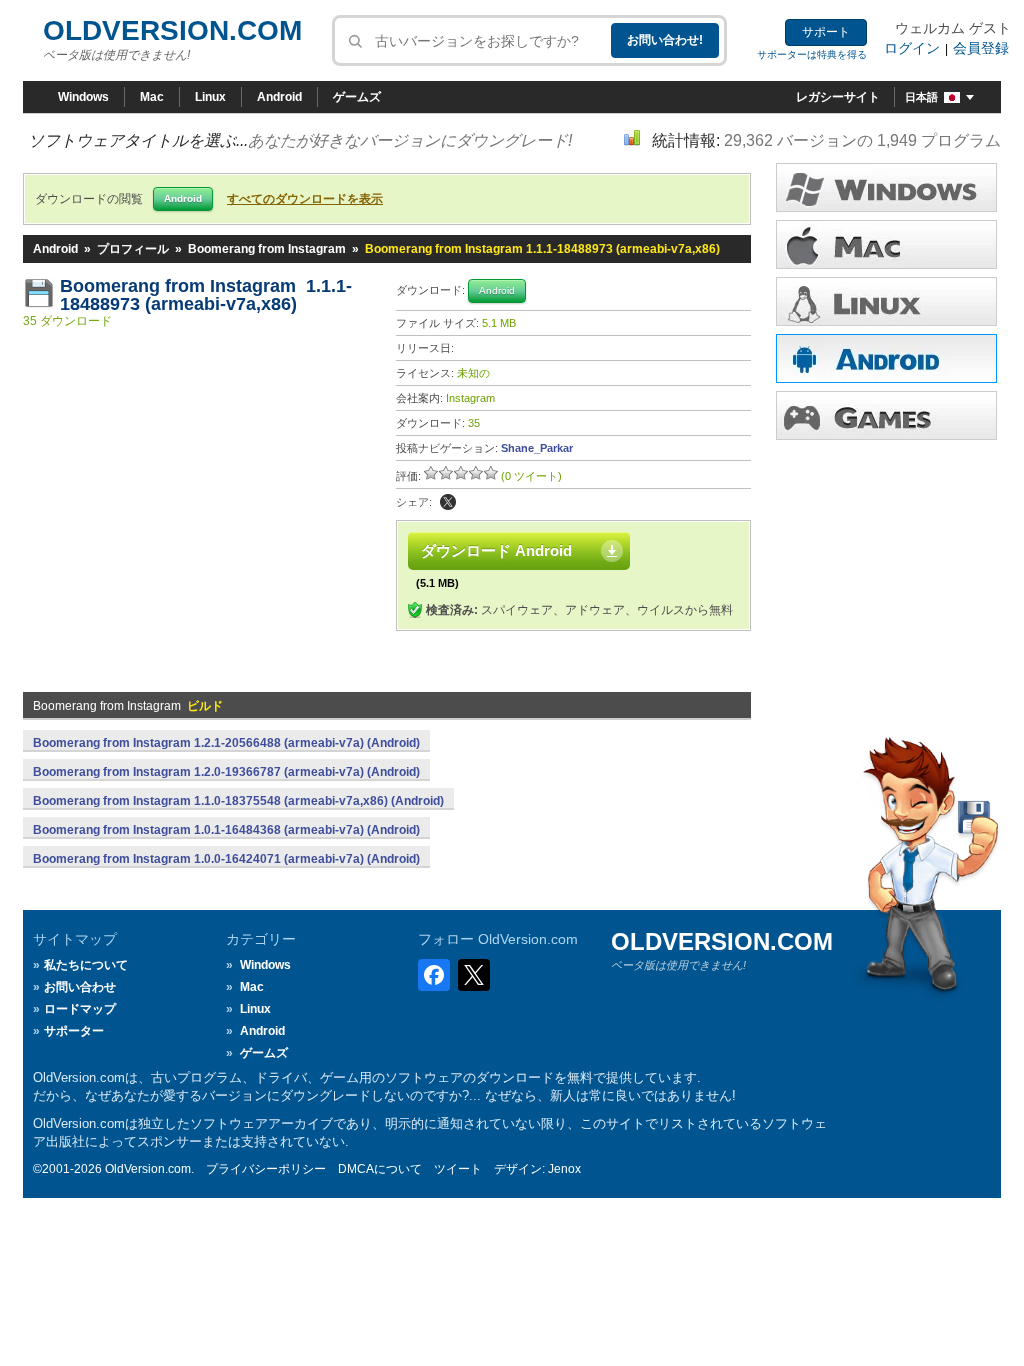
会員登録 (981, 48)
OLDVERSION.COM (172, 30)
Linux (210, 97)
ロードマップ (80, 1009)
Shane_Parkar (537, 448)
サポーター (74, 1031)
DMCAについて (380, 1169)
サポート (826, 32)
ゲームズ (357, 97)
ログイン (912, 48)
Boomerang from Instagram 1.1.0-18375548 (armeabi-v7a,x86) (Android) (238, 801)
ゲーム (886, 415)
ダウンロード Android (496, 550)
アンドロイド (886, 358)
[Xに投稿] (448, 502)
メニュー (886, 244)
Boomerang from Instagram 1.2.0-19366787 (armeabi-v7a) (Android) (226, 772)
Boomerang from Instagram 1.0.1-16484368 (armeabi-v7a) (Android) (226, 830)
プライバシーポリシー (266, 1169)
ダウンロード (886, 301)
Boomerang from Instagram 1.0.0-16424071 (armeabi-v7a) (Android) (226, 859)
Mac (152, 97)
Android (279, 97)
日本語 (921, 97)
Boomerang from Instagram (267, 249)
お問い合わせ (80, 987)
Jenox (564, 1169)
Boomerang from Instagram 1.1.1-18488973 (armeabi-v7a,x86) (206, 295)
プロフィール (133, 249)
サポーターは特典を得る (812, 54)
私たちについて (86, 965)
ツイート (458, 1169)
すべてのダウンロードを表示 (305, 199)
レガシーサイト (838, 97)
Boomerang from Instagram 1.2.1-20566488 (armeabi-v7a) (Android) (226, 743)
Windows (83, 97)
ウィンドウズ (886, 187)
